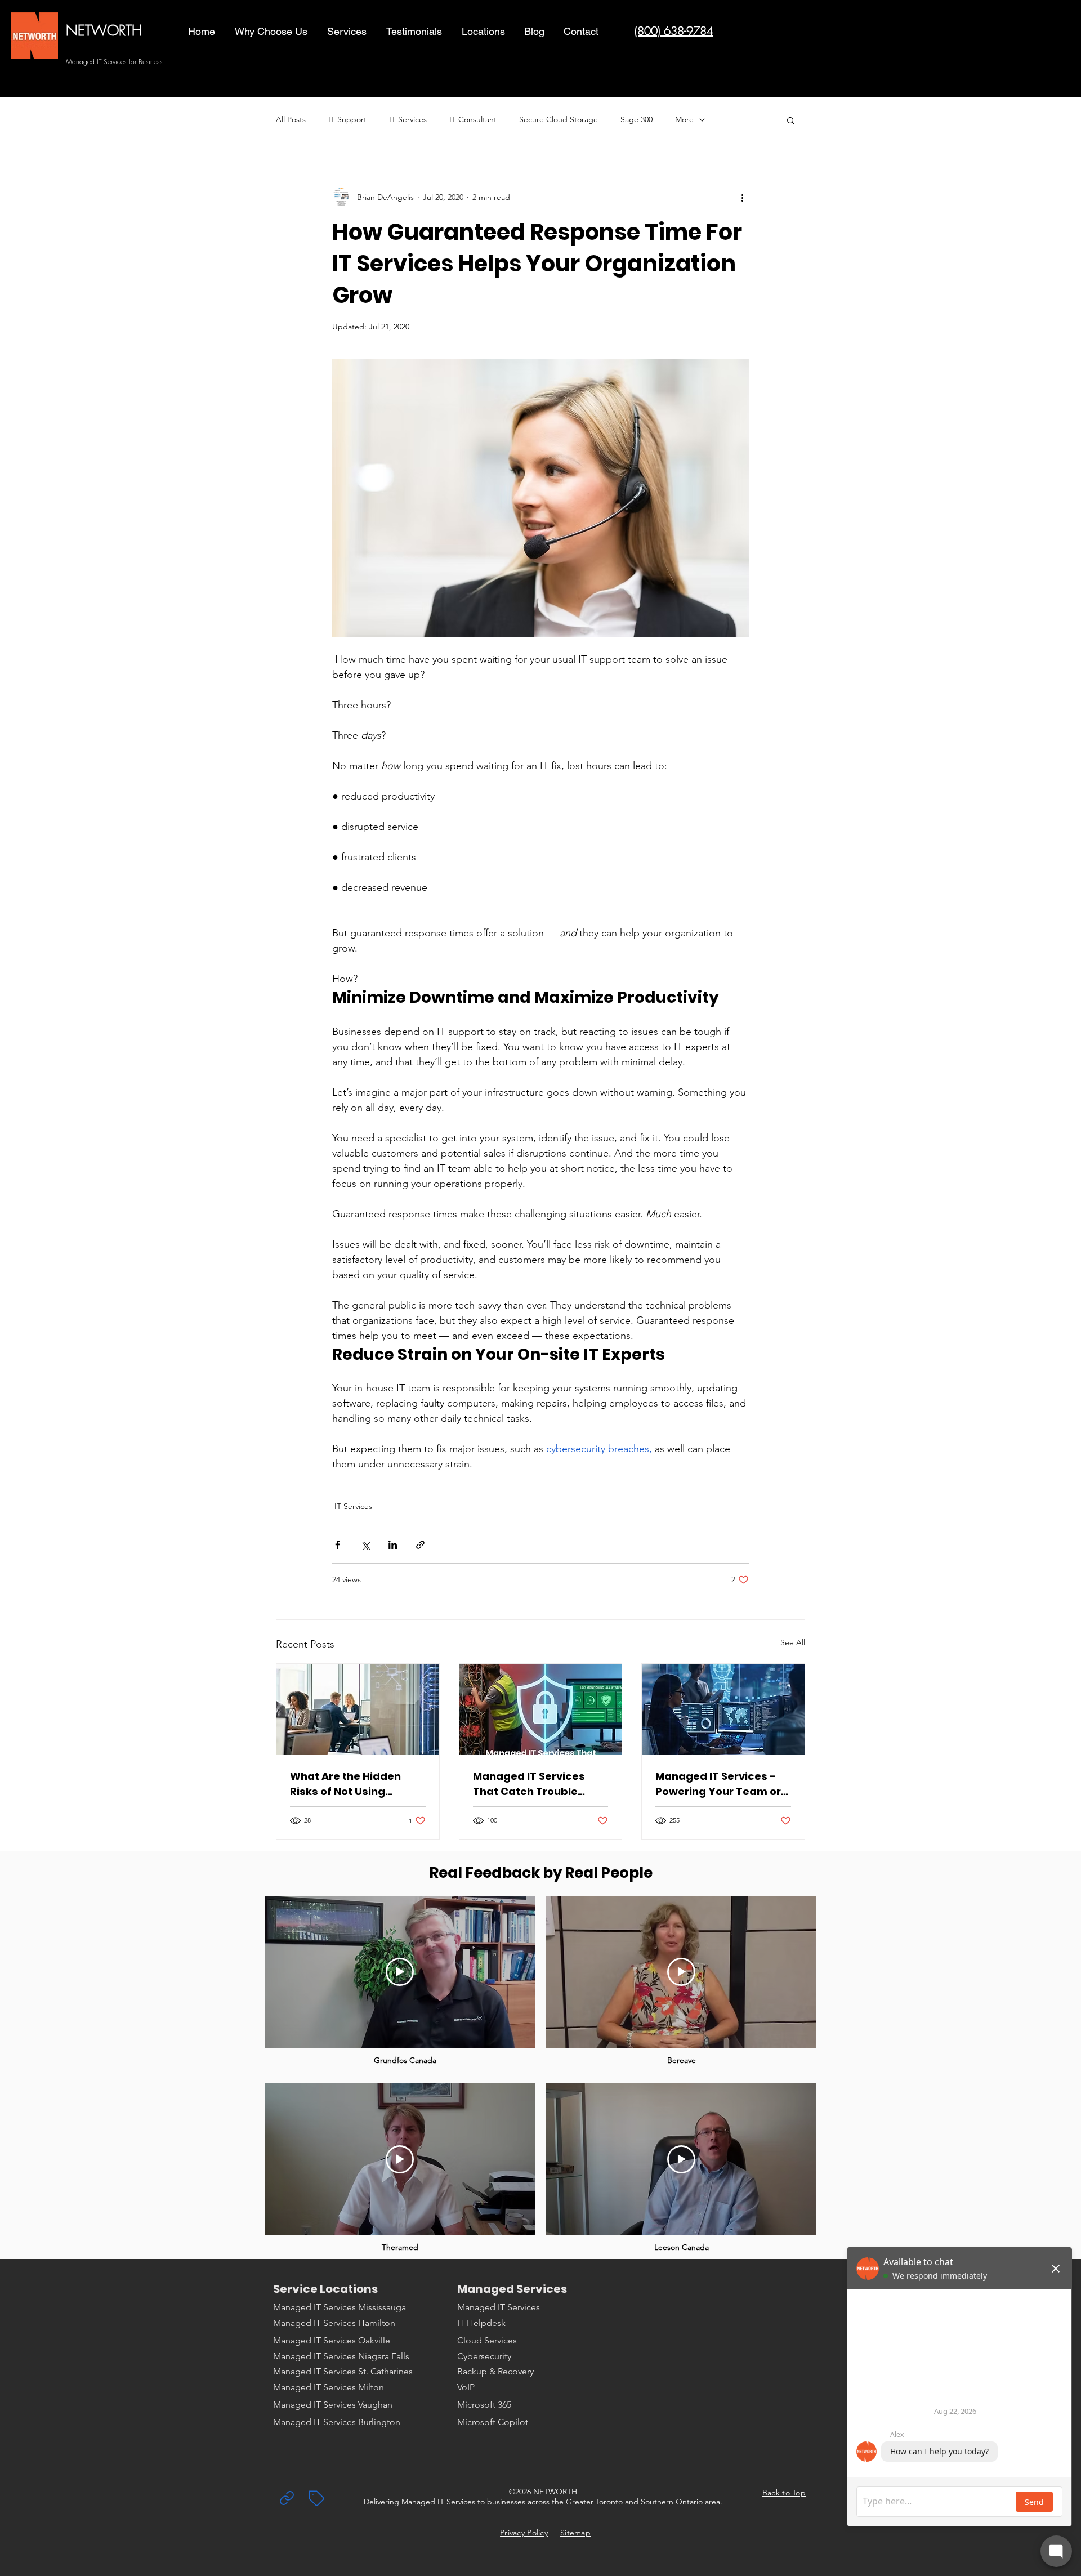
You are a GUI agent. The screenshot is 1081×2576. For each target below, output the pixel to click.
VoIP (466, 2387)
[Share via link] (420, 1545)
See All (793, 1642)
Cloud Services (487, 2340)
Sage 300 (636, 119)
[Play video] (400, 1972)
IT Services (408, 119)
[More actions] (742, 197)
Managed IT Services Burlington (337, 2422)
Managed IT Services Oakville (332, 2340)
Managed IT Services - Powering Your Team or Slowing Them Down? (718, 1784)
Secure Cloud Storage (559, 119)
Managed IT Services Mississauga (340, 2307)
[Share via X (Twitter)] (365, 1545)
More (684, 119)
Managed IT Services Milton (329, 2387)
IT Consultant (473, 119)
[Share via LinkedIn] (393, 1545)
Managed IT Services (499, 2307)
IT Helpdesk (481, 2323)
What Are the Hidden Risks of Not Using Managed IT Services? (349, 1784)
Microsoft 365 (484, 2405)
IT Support (347, 119)
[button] (348, 32)
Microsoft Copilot (493, 2422)
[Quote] (316, 2498)
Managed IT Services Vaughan (333, 2405)
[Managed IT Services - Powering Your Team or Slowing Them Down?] (723, 1709)
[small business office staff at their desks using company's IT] (358, 1709)
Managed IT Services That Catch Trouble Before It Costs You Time (539, 1784)
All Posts (291, 119)
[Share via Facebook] (338, 1545)
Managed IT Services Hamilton (334, 2323)
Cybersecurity (484, 2356)
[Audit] (287, 2498)
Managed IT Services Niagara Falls (341, 2356)
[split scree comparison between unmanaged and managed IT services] (541, 1709)
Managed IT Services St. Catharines (343, 2371)
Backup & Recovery (495, 2371)
